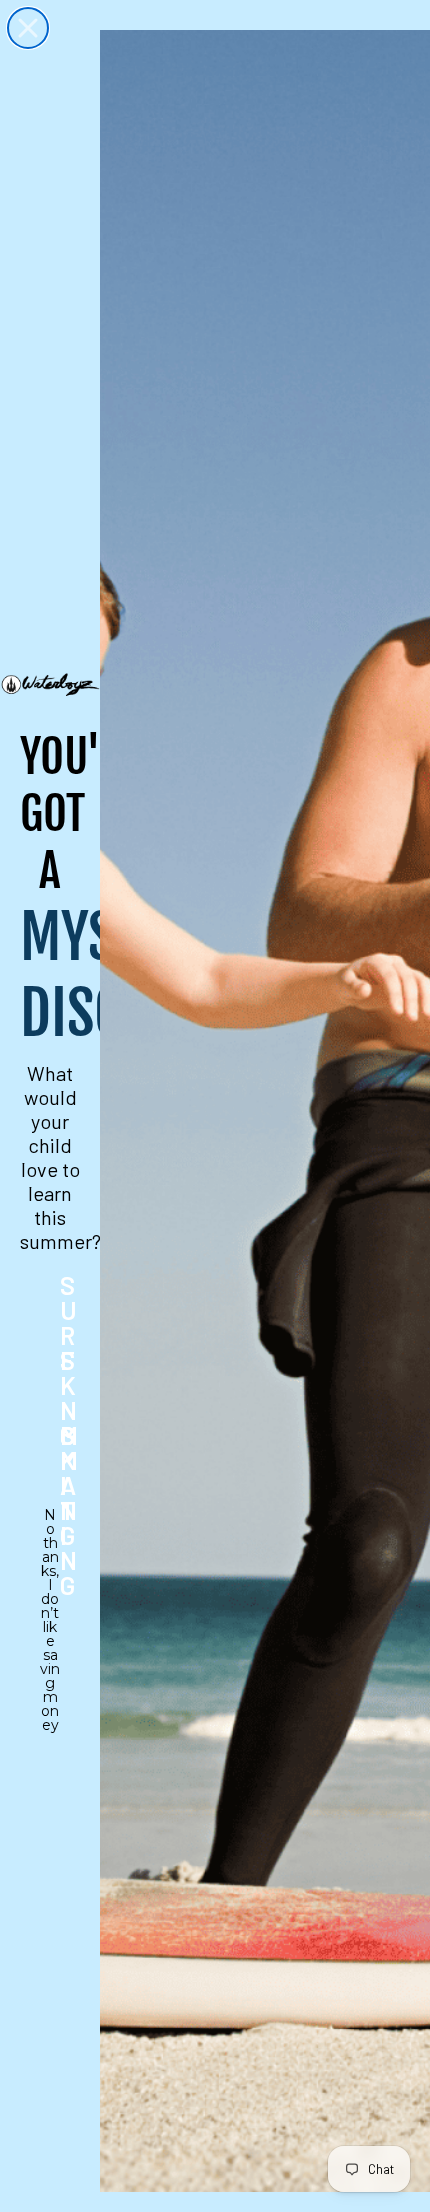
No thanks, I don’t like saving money (50, 1528)
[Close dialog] (28, 28)
